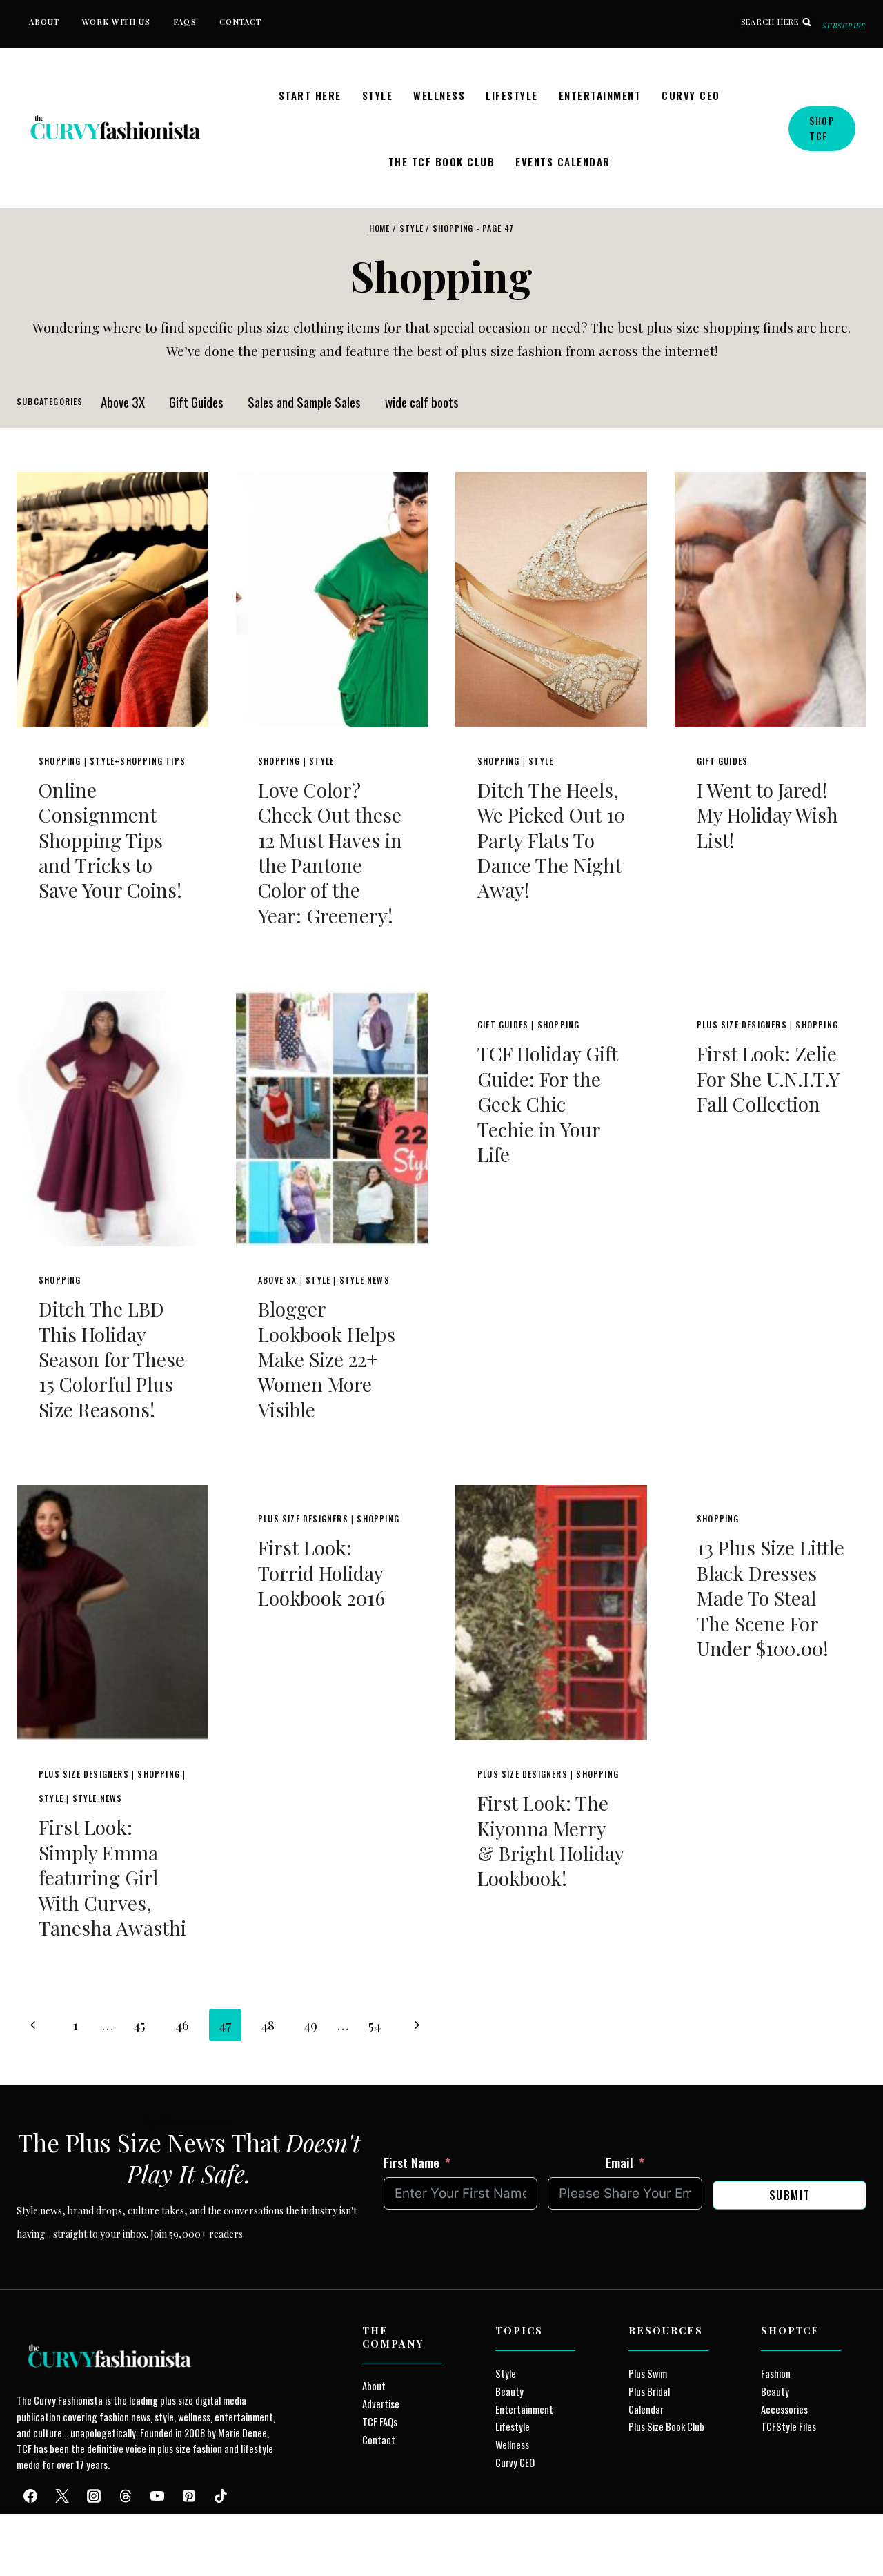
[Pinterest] (189, 2496)
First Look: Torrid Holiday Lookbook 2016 (321, 1573)
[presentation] (112, 600)
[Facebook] (30, 2496)
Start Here (310, 95)
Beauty (509, 2391)
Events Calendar (563, 161)
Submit (790, 2195)
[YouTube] (157, 2496)
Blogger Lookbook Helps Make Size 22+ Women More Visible (327, 1359)
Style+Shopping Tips (138, 761)
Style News (365, 1280)
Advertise (381, 2404)
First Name (411, 2162)
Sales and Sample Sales (304, 402)
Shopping (60, 761)
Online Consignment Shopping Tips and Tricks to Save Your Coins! (110, 840)
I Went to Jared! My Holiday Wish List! (767, 815)
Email (619, 2162)
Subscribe (844, 26)
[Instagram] (94, 2496)
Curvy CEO (691, 95)
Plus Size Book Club (666, 2427)
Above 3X (123, 402)
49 (310, 2025)
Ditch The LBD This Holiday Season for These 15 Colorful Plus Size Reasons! (112, 1359)
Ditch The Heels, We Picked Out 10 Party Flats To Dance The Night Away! (551, 840)
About (44, 22)
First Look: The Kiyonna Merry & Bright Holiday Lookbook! (550, 1840)
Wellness (439, 95)
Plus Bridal (649, 2391)
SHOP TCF (822, 128)
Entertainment (600, 95)
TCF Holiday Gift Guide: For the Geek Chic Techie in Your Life (548, 1104)
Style (378, 95)
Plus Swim (648, 2373)
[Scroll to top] (36, 2534)
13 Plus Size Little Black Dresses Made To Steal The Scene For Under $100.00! (771, 1598)
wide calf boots (422, 402)
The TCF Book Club (442, 161)
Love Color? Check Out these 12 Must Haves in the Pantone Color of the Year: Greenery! (330, 853)
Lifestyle (512, 95)
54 (375, 2025)
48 (268, 2025)
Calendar (646, 2409)
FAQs (185, 22)
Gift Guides (196, 402)
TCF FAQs (380, 2422)
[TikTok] (221, 2496)
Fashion (776, 2373)
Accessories (784, 2409)
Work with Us (116, 22)
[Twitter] (62, 2496)
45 (139, 2025)
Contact (241, 22)
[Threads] (126, 2496)
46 (182, 2025)
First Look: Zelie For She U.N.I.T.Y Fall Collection (768, 1079)
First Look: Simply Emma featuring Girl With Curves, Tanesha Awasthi (112, 1877)
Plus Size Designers (742, 1024)
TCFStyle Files (788, 2427)
